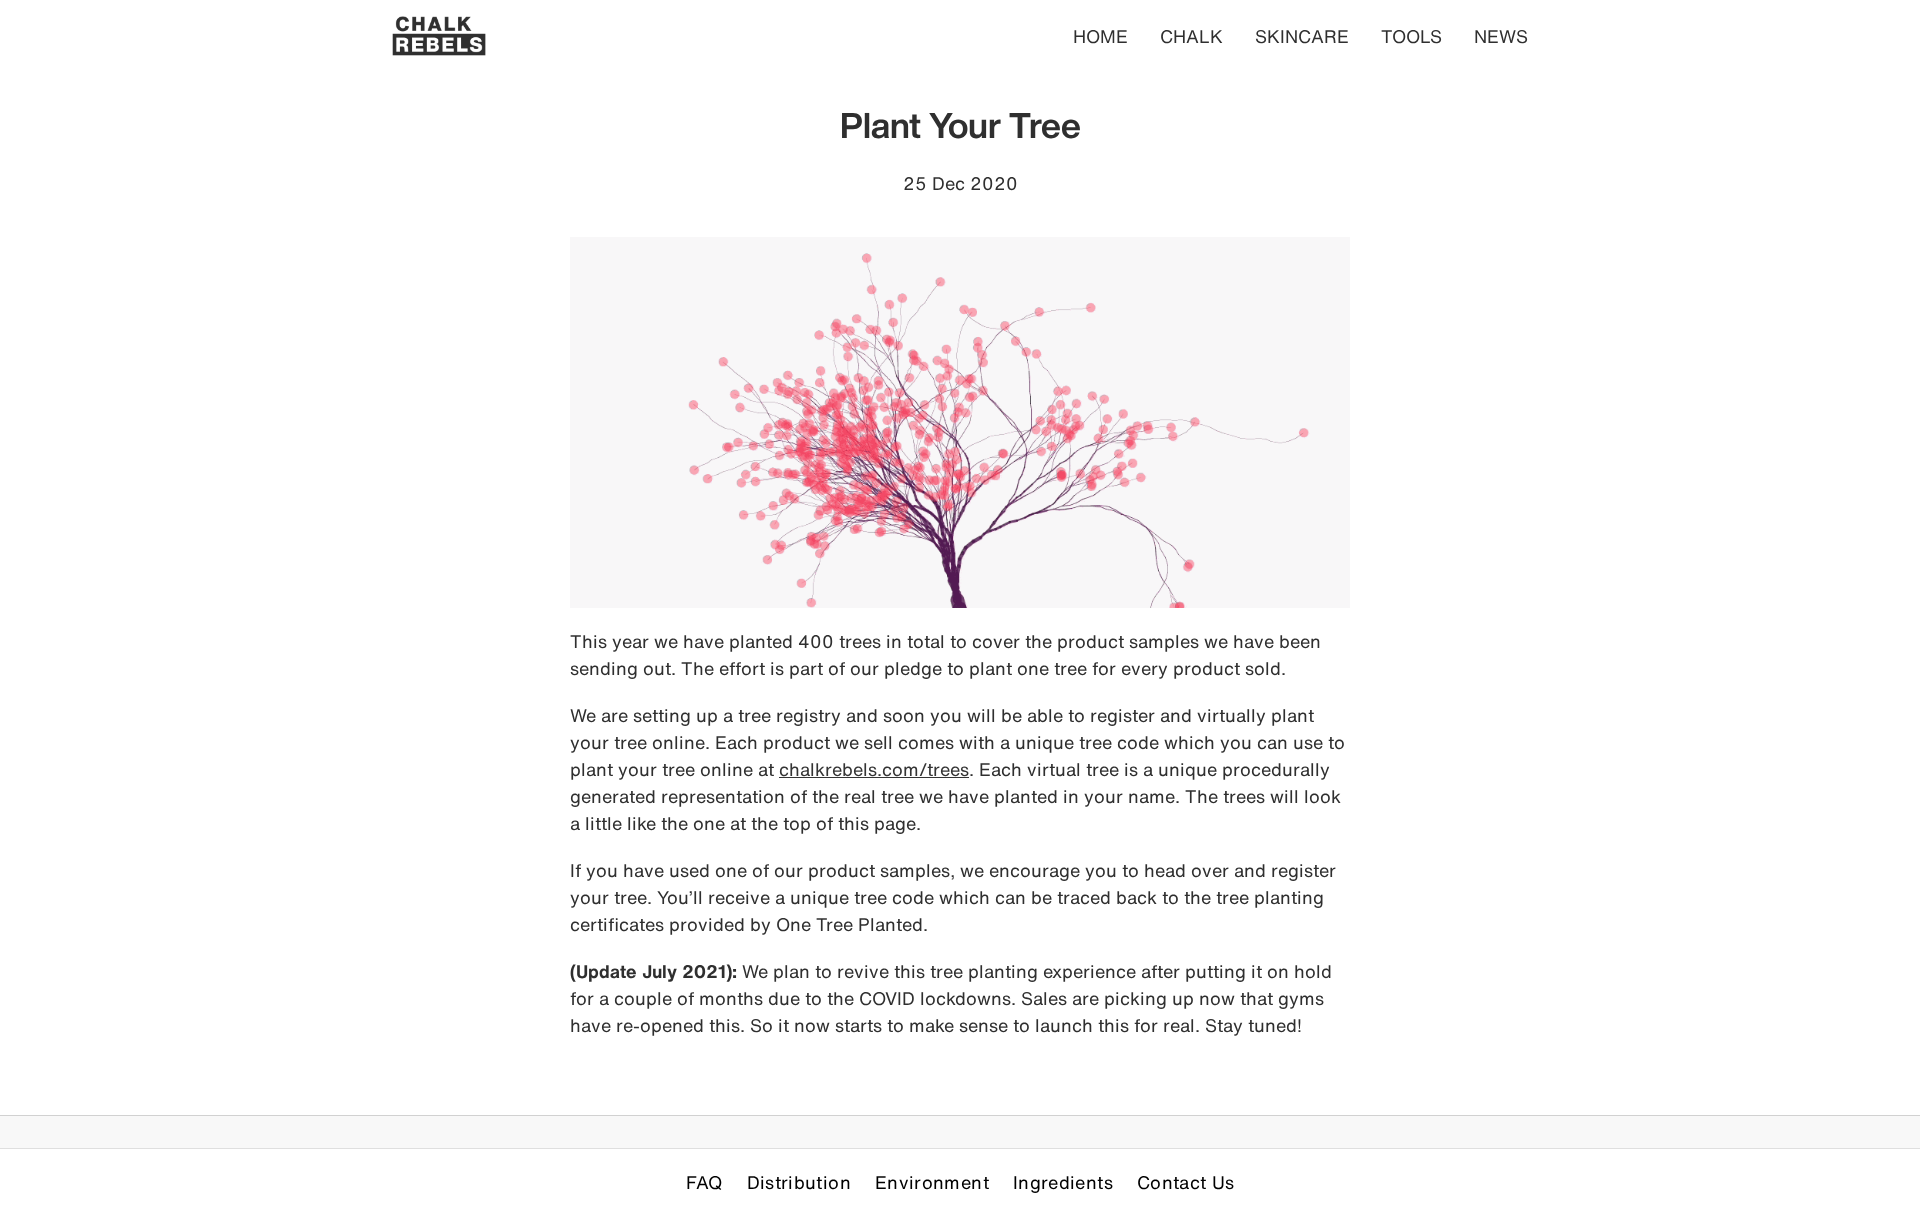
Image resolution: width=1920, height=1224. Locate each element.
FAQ (704, 1182)
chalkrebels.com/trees (874, 769)
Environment (932, 1182)
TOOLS (1411, 36)
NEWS (1501, 36)
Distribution (799, 1182)
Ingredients (1063, 1182)
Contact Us (1186, 1182)
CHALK (1191, 36)
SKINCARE (1302, 36)
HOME (1100, 36)
